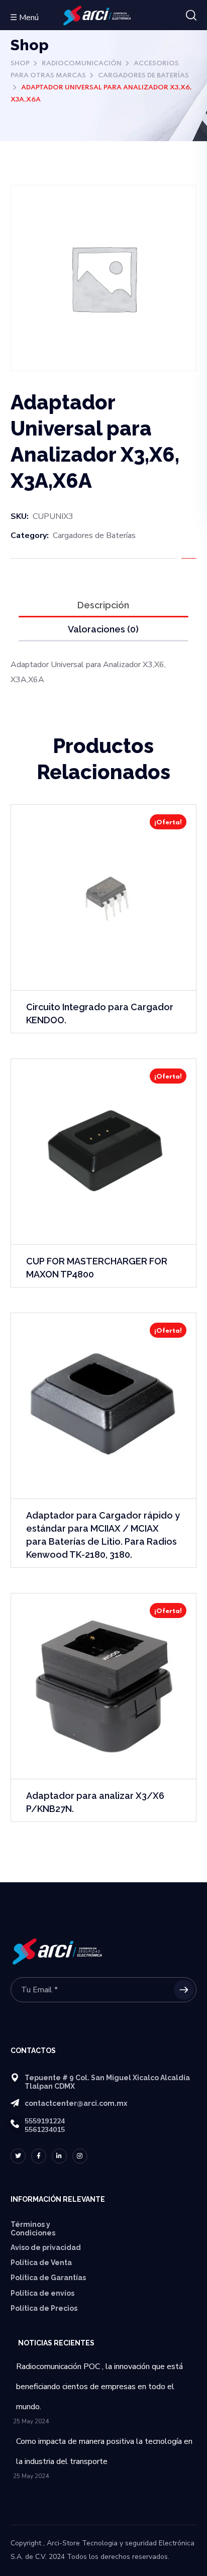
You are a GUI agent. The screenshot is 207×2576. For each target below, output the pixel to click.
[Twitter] (18, 2156)
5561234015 (45, 2130)
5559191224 (45, 2121)
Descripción (103, 605)
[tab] (104, 605)
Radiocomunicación (82, 64)
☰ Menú (24, 18)
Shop (20, 64)
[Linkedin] (59, 2156)
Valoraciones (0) (103, 629)
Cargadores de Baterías (143, 76)
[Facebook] (39, 2156)
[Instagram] (80, 2156)
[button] (191, 16)
